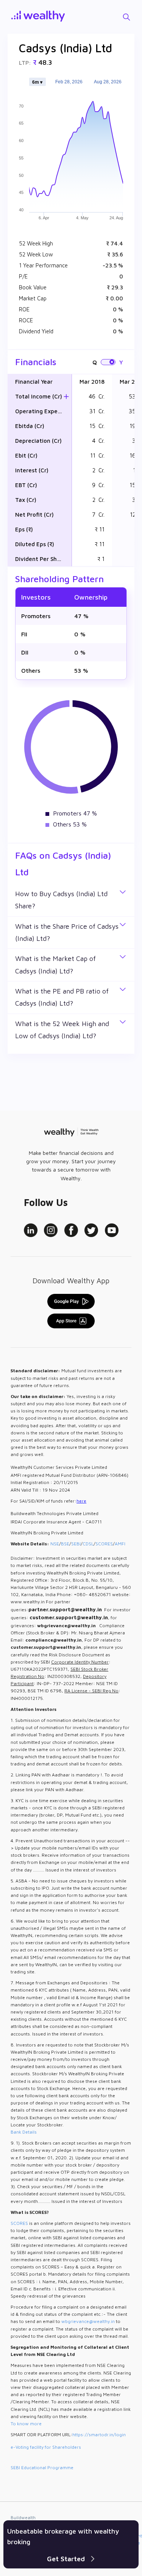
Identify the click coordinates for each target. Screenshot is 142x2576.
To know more (26, 2424)
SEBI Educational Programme (42, 2467)
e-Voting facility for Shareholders (46, 2447)
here (81, 1501)
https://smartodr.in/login (99, 2435)
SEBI (76, 1544)
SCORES (104, 1544)
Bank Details (24, 2132)
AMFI (120, 1544)
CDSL (88, 1544)
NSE (55, 1544)
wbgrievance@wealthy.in (88, 2321)
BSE (65, 1544)
